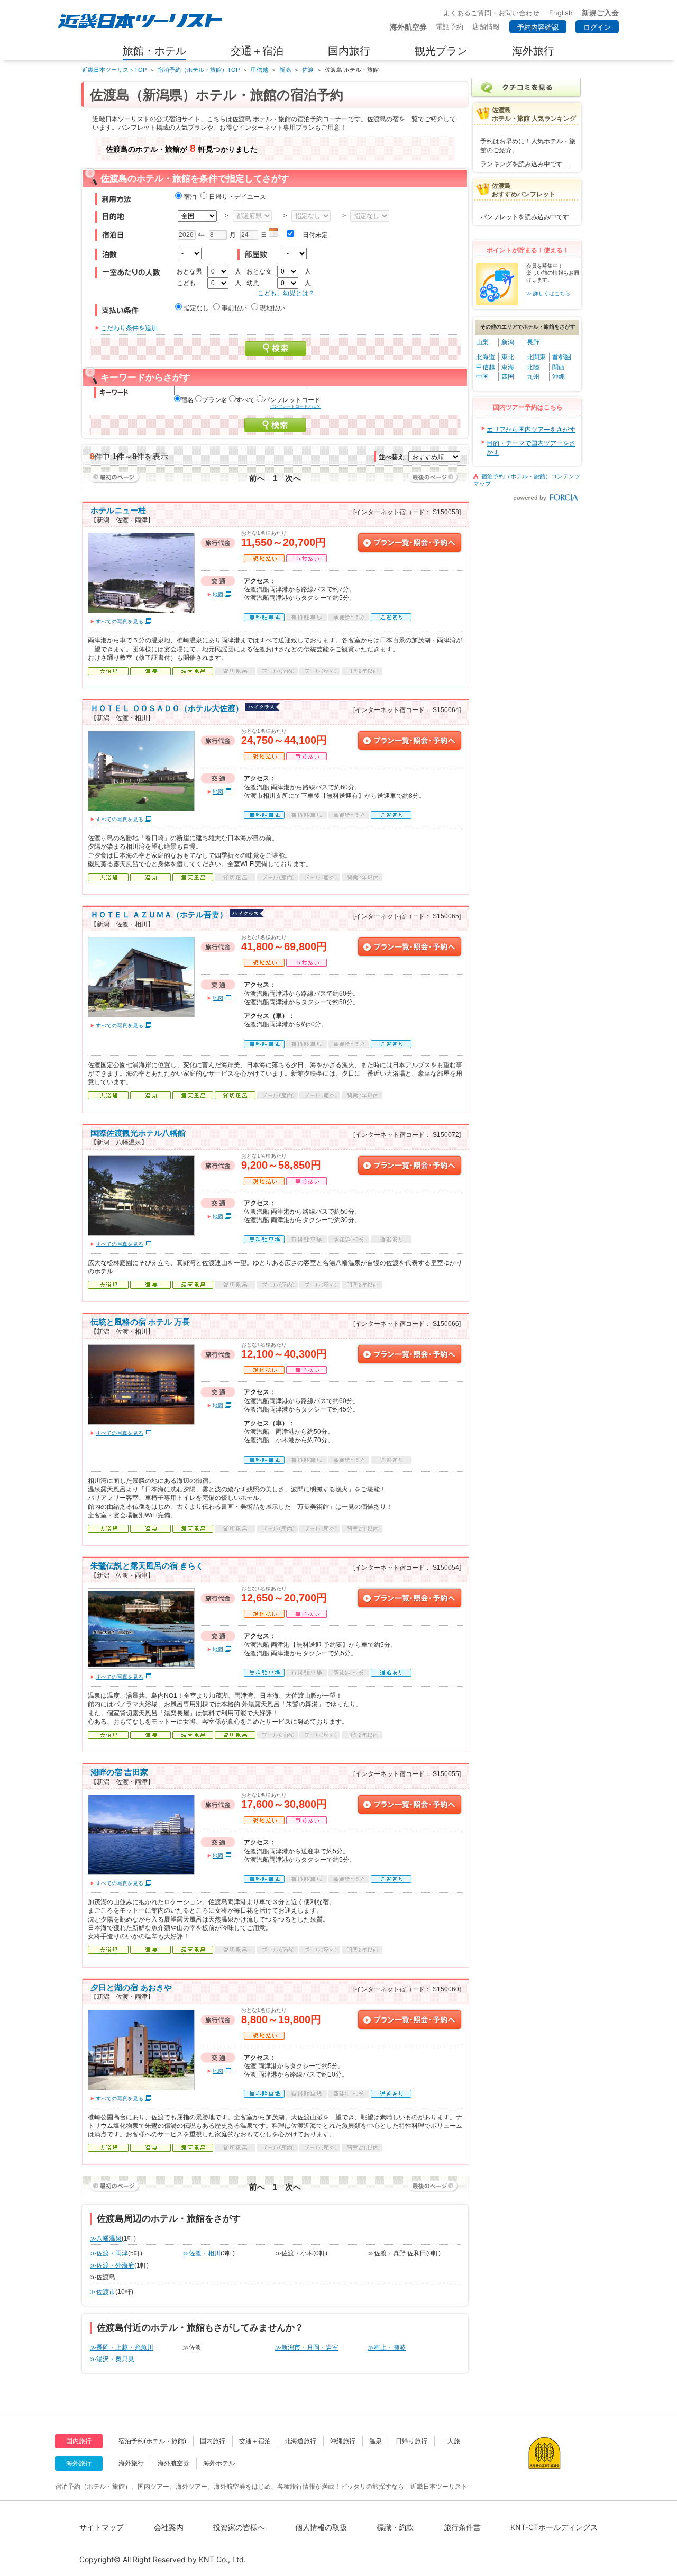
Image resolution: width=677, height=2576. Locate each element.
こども (186, 283)
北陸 (533, 367)
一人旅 (451, 2441)
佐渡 (308, 70)
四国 (508, 377)
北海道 (486, 357)
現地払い (272, 308)
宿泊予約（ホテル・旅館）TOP (199, 70)
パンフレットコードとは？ (295, 407)
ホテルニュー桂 (118, 510)
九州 (533, 377)
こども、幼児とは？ (286, 293)
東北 (508, 357)
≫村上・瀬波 (387, 2347)
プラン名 (215, 400)
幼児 (253, 283)
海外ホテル (219, 2463)
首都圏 (562, 357)
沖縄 (559, 377)
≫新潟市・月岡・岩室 (307, 2347)
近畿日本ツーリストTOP (114, 70)
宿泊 (190, 197)
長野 (533, 342)
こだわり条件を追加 (129, 328)
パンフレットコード (292, 400)
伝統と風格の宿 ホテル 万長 (140, 1322)
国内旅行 (213, 2441)
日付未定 (315, 235)
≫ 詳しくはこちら (548, 293)
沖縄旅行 (343, 2441)
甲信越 (259, 70)
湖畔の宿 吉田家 (119, 1772)
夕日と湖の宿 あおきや (131, 1987)
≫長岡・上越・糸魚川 (122, 2347)
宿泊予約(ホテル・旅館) (152, 2441)
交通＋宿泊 (255, 2441)
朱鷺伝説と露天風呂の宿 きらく (147, 1566)
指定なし (196, 308)
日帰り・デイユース (237, 197)
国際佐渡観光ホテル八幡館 (138, 1133)
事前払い (234, 308)
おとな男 (189, 271)
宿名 (187, 400)
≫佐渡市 (103, 2292)
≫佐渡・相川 (202, 2253)
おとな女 (259, 271)
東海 (508, 367)
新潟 (285, 70)
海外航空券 (173, 2463)
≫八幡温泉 (106, 2238)
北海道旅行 (300, 2441)
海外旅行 (131, 2463)
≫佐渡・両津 (109, 2253)
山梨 (482, 342)
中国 (482, 377)
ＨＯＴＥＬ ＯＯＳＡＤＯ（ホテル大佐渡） (167, 708)
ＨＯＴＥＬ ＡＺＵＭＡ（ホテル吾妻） (159, 914)
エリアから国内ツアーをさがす (531, 430)
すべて (245, 400)
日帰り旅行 (411, 2441)
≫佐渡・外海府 (112, 2265)
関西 (559, 367)
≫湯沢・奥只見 (112, 2359)
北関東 (536, 357)
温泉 (376, 2441)
